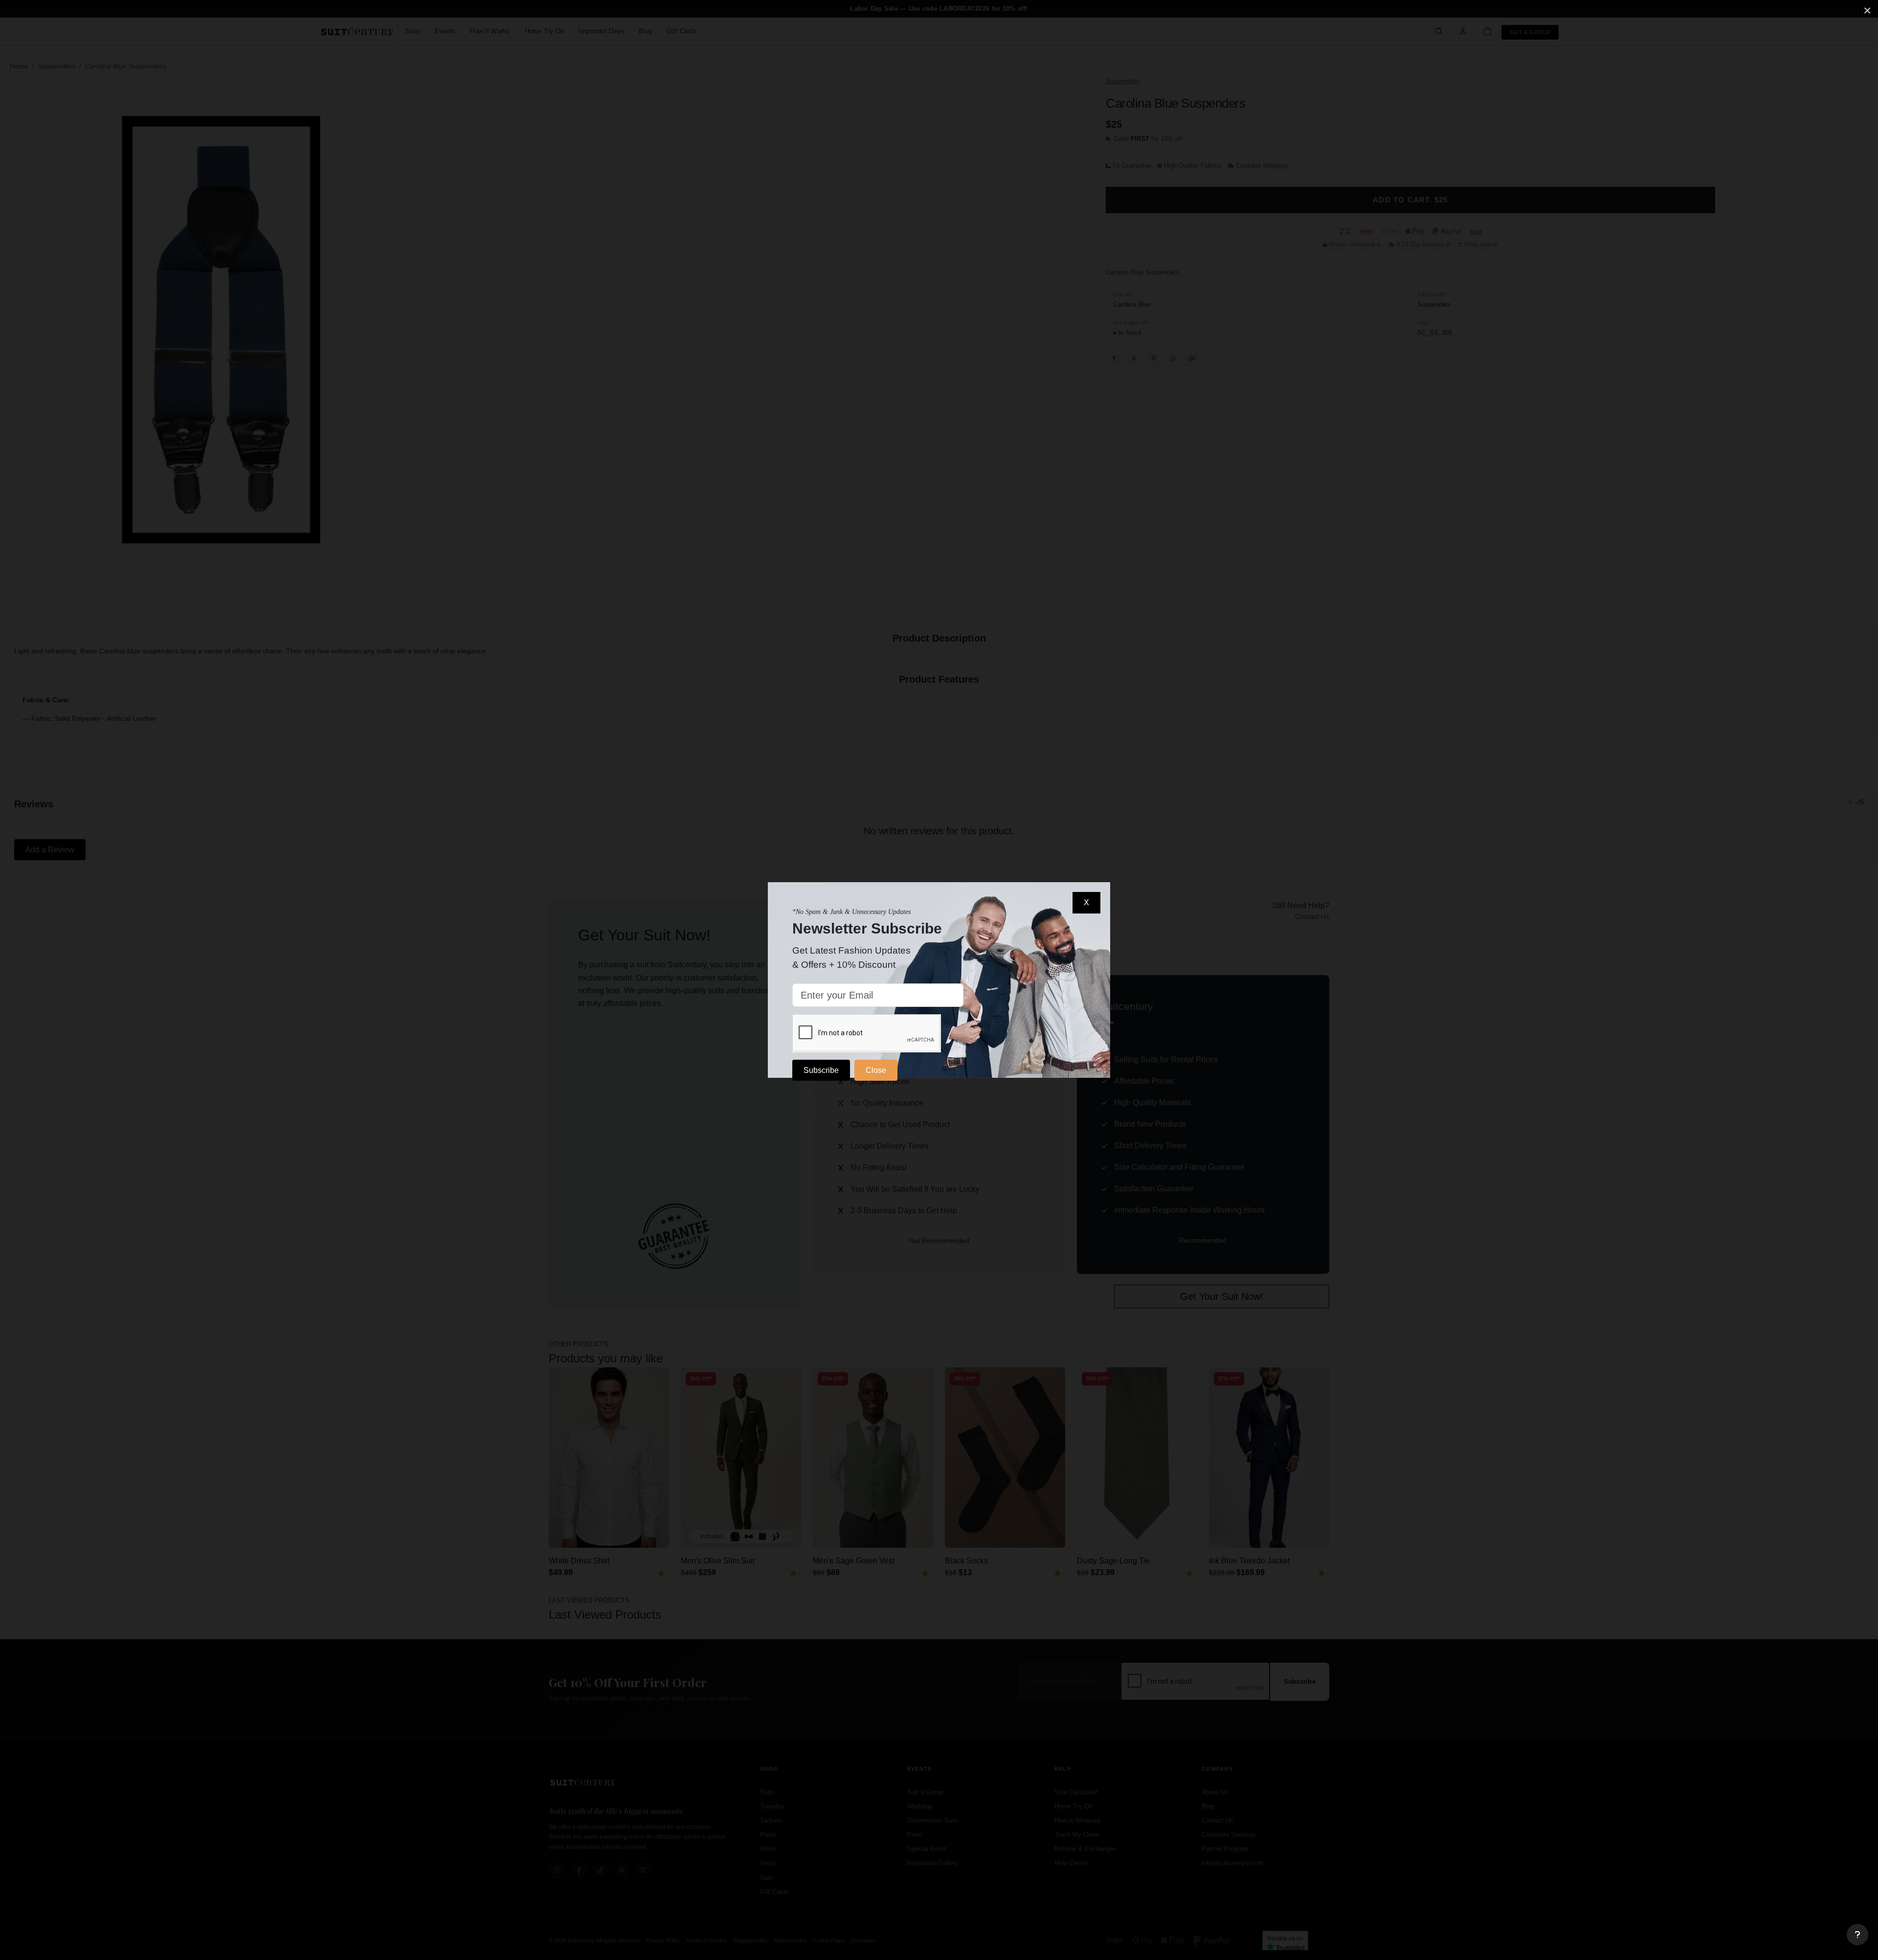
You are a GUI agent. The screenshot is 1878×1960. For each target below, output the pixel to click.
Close (876, 1070)
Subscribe (821, 1070)
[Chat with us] (1857, 1935)
